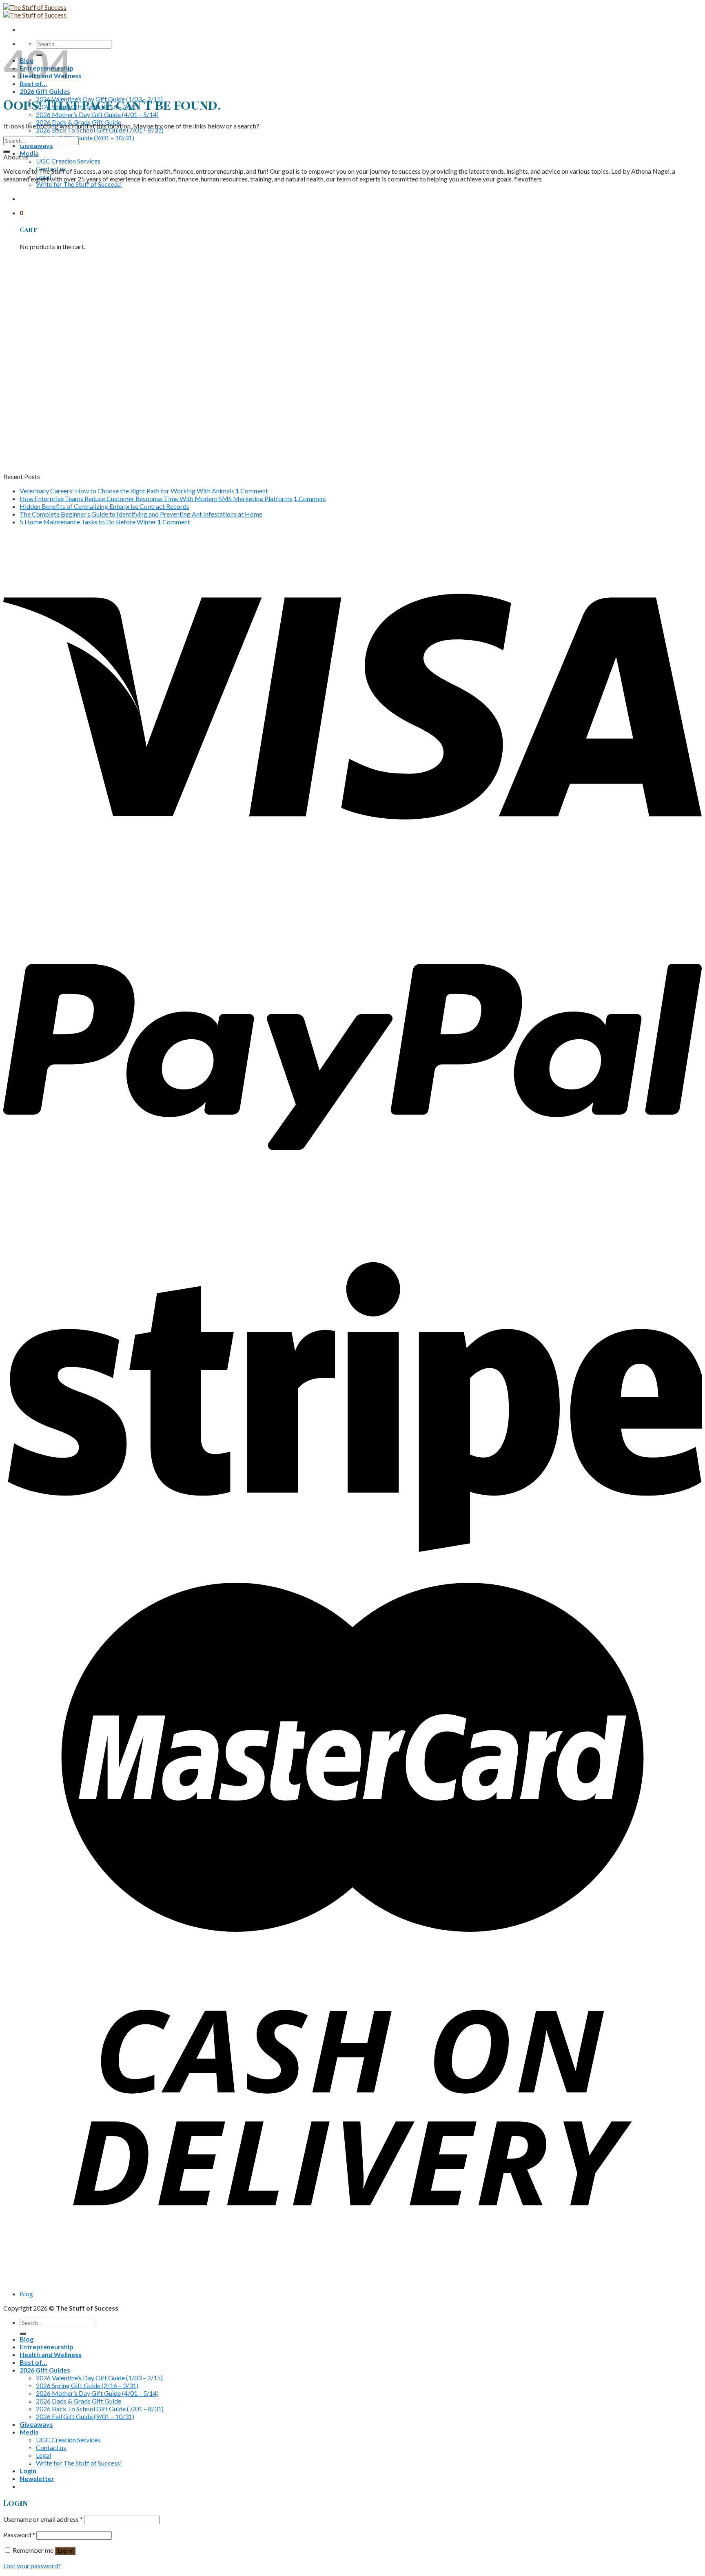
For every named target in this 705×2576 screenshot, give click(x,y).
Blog (26, 2294)
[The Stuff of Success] (35, 11)
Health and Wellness (51, 2354)
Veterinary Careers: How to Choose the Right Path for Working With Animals (127, 491)
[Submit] (7, 152)
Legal (43, 2455)
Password (19, 2535)
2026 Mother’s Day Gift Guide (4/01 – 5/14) (97, 114)
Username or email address (43, 2519)
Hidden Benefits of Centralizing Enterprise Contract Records (104, 506)
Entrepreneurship (47, 2347)
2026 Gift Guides (45, 91)
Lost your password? (32, 2566)
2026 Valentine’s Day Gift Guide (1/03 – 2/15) (99, 2378)
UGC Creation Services (68, 161)
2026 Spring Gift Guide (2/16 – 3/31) (87, 2385)
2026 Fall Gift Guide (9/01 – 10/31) (85, 138)
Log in (65, 2551)
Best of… (33, 2362)
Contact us (51, 2447)
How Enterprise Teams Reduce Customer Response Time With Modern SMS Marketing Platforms (156, 498)
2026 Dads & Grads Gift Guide (79, 2401)
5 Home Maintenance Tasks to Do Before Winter (88, 522)
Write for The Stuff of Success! (79, 184)
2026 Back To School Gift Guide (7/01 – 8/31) (100, 130)
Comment (252, 491)
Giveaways (36, 145)
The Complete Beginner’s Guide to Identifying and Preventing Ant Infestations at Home (141, 514)
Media (29, 153)
